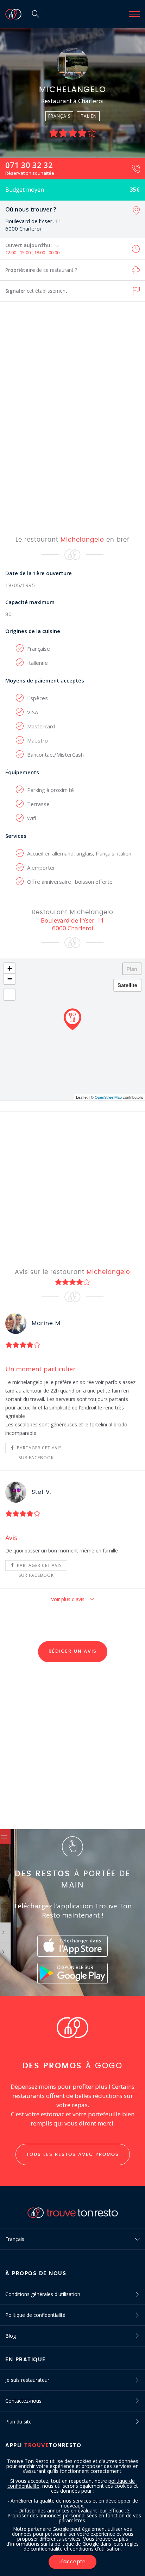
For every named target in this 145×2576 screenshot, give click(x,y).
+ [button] (10, 968)
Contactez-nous (23, 2401)
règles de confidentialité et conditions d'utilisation (81, 2546)
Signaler (36, 291)
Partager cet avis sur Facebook (39, 1449)
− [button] (10, 979)
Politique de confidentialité (35, 2315)
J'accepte (72, 2562)
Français (15, 2239)
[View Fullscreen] (10, 995)
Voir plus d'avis (68, 1599)
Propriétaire (41, 270)
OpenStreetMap (108, 1097)
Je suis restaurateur (27, 2380)
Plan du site (18, 2422)
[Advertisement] (72, 418)
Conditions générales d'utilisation (43, 2294)
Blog (11, 2336)
